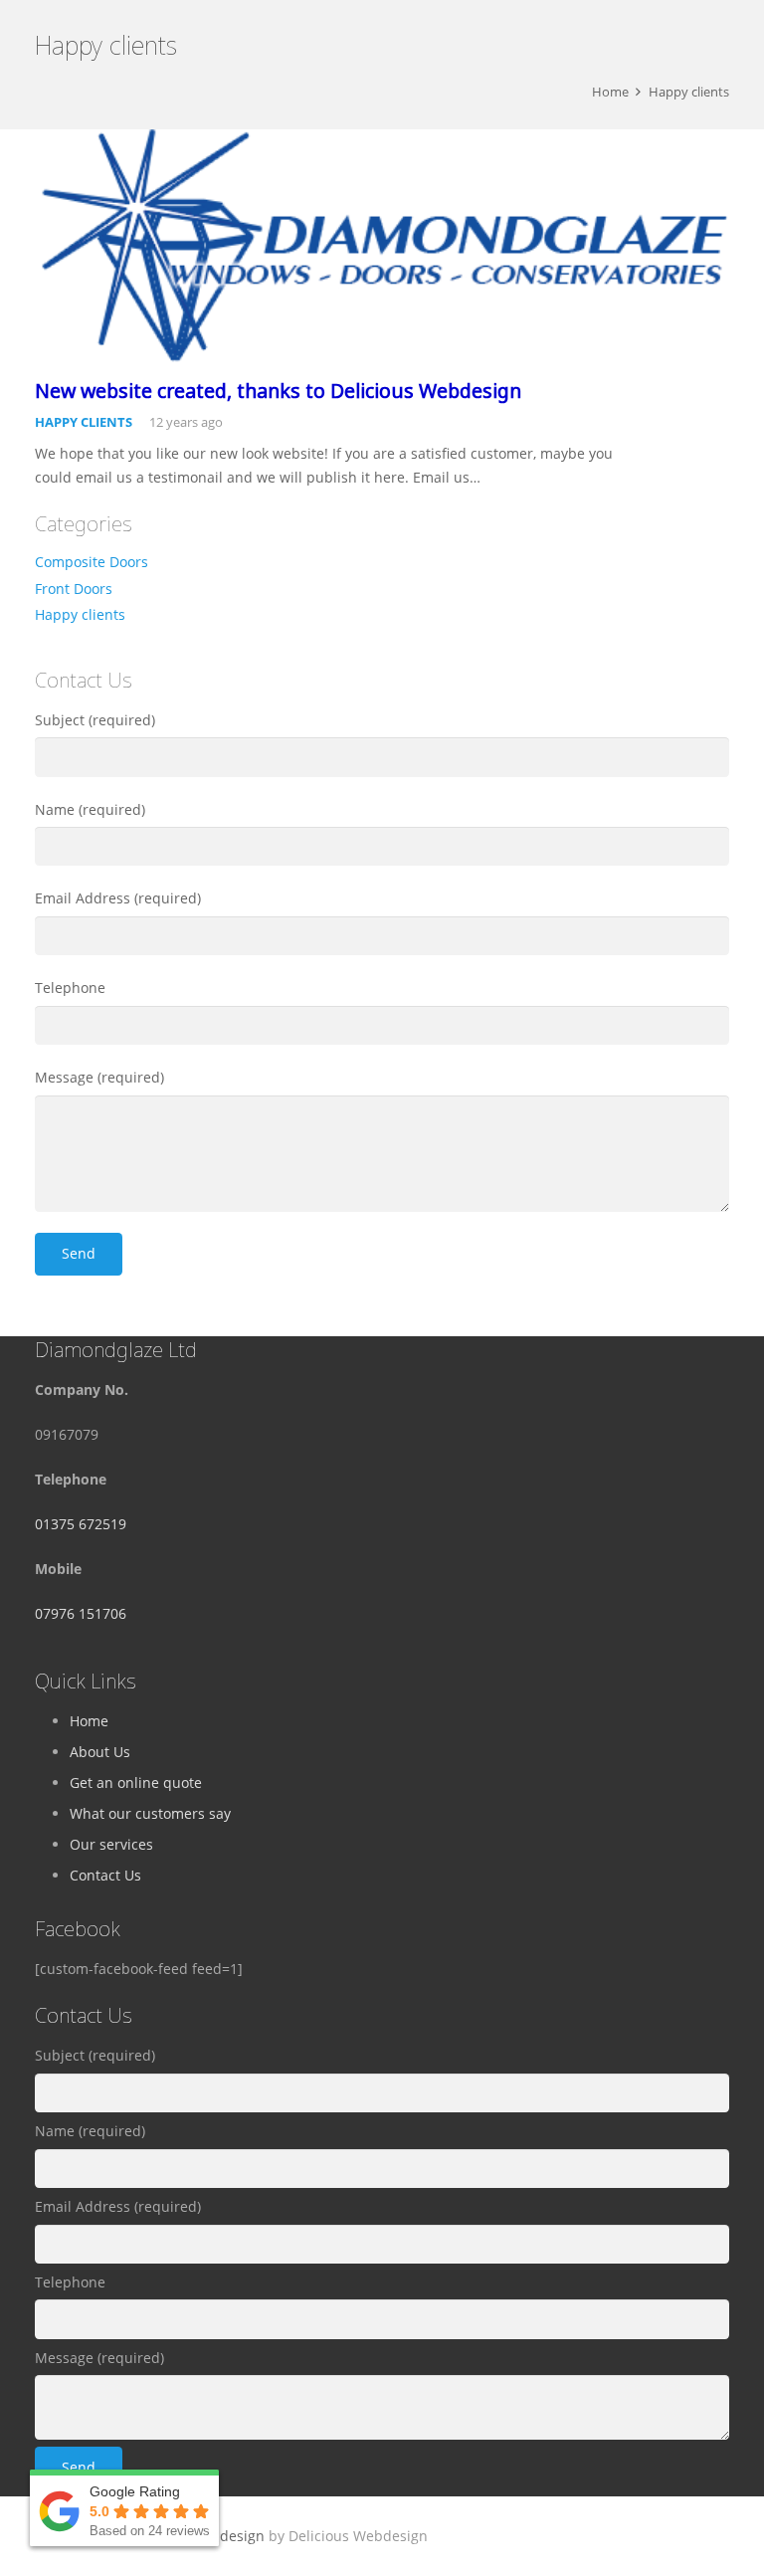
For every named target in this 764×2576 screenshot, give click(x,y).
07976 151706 (81, 1613)
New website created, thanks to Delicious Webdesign (278, 391)
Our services (111, 1844)
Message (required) (99, 1077)
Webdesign (227, 2536)
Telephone (70, 988)
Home (89, 1721)
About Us (100, 1752)
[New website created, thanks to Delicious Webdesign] (382, 246)
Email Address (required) (118, 898)
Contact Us (105, 1875)
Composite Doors (92, 562)
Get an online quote (136, 1783)
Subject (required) (95, 720)
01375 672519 (81, 1524)
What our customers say (150, 1813)
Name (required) (90, 809)
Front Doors (74, 589)
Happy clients (84, 422)
